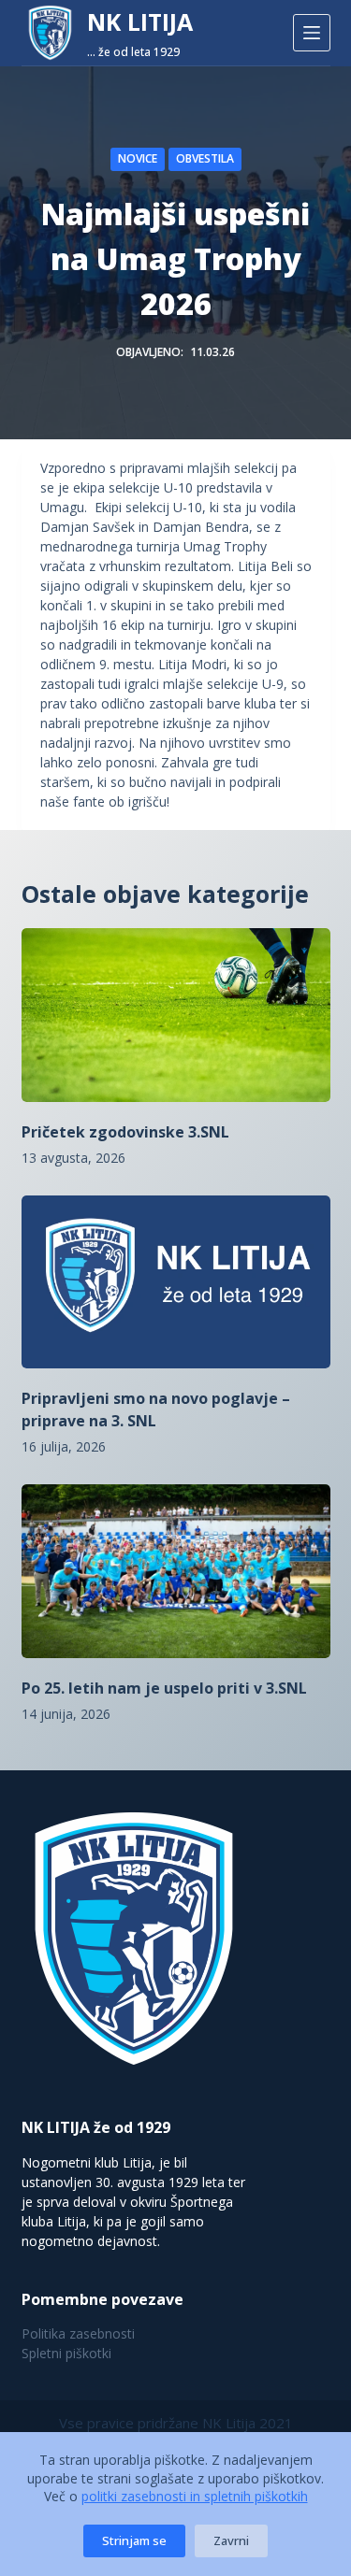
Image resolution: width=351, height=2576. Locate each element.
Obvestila (205, 158)
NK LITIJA (140, 21)
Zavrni (231, 2540)
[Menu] (312, 33)
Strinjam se (134, 2540)
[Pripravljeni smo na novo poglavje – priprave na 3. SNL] (176, 1282)
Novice (138, 158)
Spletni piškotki (66, 2353)
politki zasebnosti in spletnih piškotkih (195, 2496)
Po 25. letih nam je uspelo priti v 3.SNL (164, 1688)
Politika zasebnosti (78, 2333)
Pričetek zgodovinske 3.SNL (125, 1132)
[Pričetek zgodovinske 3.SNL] (176, 1015)
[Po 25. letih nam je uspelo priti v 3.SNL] (176, 1571)
